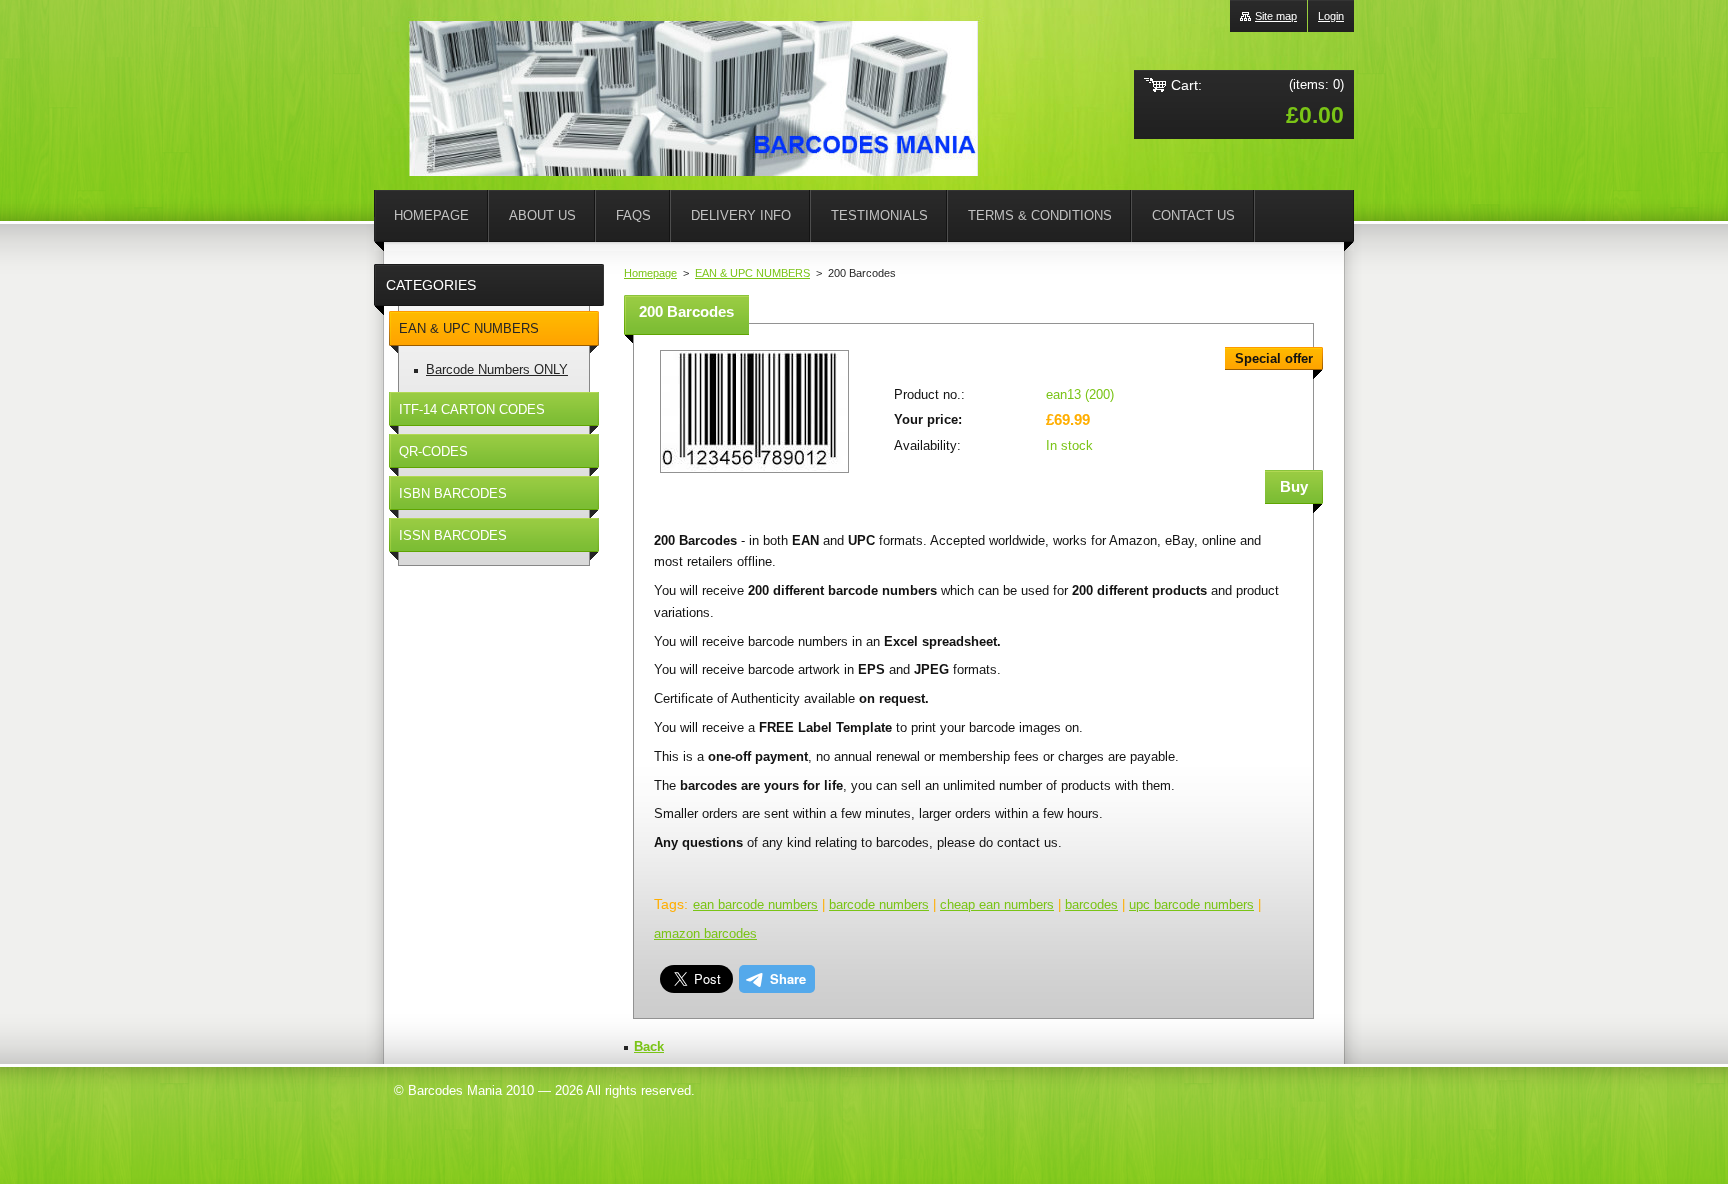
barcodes (1091, 904)
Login (1331, 16)
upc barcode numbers (1191, 904)
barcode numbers (879, 904)
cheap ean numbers (997, 904)
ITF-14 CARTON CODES (472, 409)
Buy (1294, 486)
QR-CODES (433, 451)
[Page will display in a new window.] (754, 474)
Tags (669, 904)
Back (649, 1046)
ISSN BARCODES (453, 535)
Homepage (650, 273)
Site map (1276, 16)
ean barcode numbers (755, 904)
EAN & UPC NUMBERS (752, 273)
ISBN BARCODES (453, 493)
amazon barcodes (705, 933)
